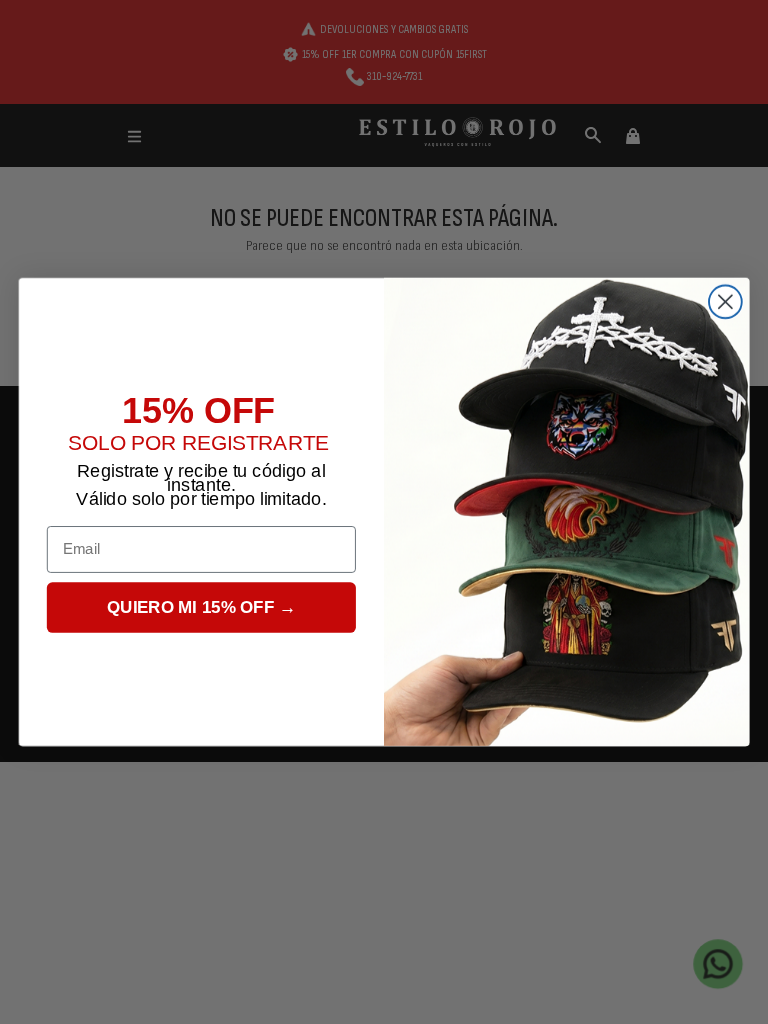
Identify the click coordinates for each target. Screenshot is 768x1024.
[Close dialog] (725, 301)
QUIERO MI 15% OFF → (201, 607)
